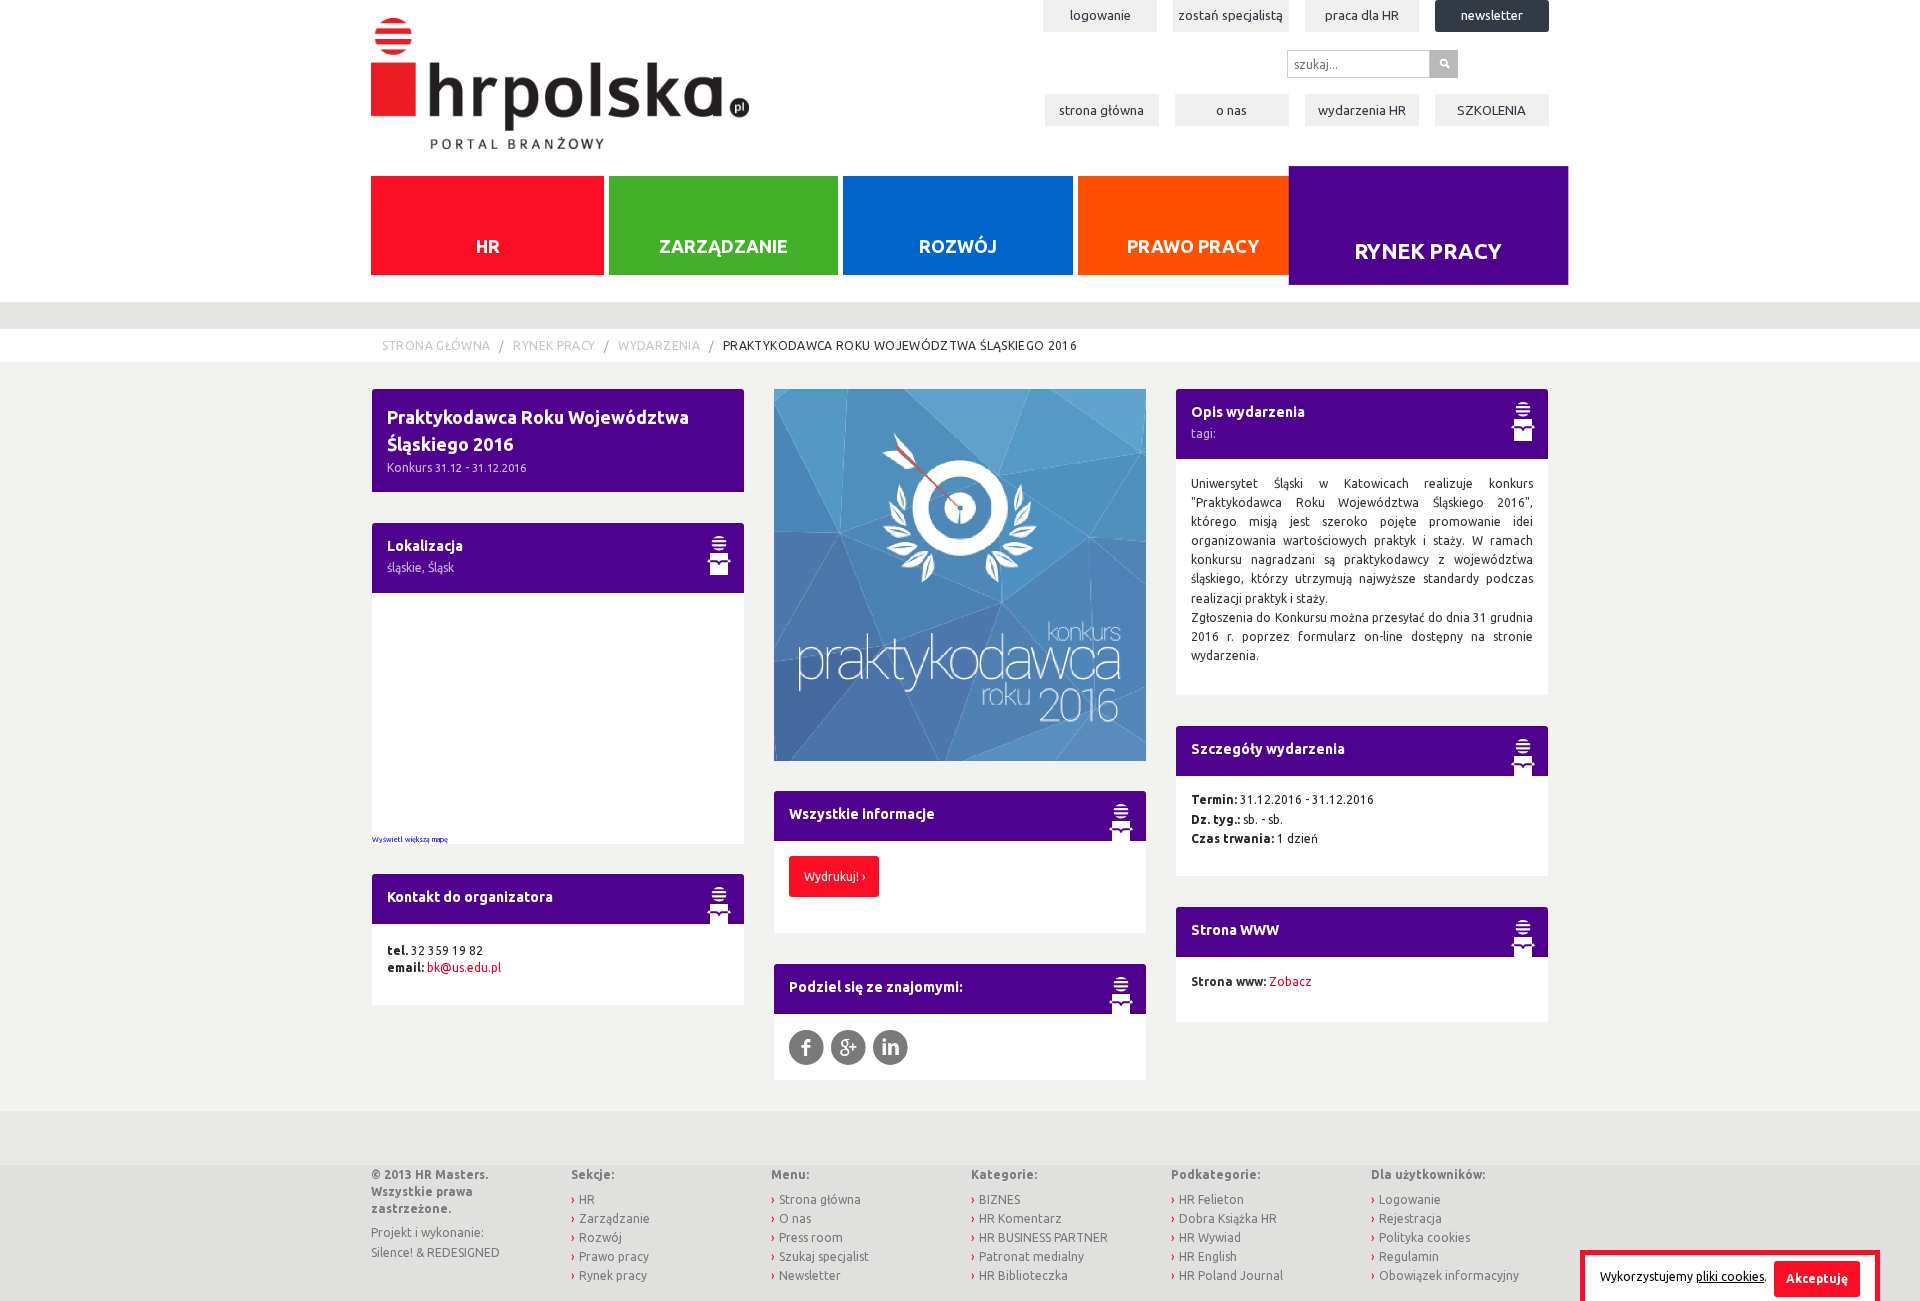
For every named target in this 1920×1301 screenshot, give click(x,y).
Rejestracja (1410, 1218)
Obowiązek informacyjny (1449, 1275)
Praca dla (1362, 15)
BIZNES (999, 1199)
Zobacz (1290, 981)
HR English (1208, 1256)
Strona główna (1101, 110)
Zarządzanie (723, 246)
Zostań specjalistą (1230, 15)
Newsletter (1492, 15)
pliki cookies (1730, 1276)
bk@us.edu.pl (464, 967)
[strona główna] (559, 73)
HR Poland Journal (1231, 1275)
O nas (1231, 110)
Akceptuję (1817, 1278)
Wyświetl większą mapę (410, 839)
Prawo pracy (1193, 246)
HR (488, 246)
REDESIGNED (463, 1252)
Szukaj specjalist (824, 1256)
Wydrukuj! (831, 876)
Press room (811, 1237)
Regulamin (1409, 1256)
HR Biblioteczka (1023, 1275)
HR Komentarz (1020, 1218)
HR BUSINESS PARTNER (1043, 1237)
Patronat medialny (1031, 1256)
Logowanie (1100, 15)
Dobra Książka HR (1228, 1218)
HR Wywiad (1210, 1237)
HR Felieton (1211, 1199)
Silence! (392, 1252)
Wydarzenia (1362, 110)
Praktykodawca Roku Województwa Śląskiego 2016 (900, 345)
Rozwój (958, 246)
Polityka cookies (1424, 1237)
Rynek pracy (1428, 250)
